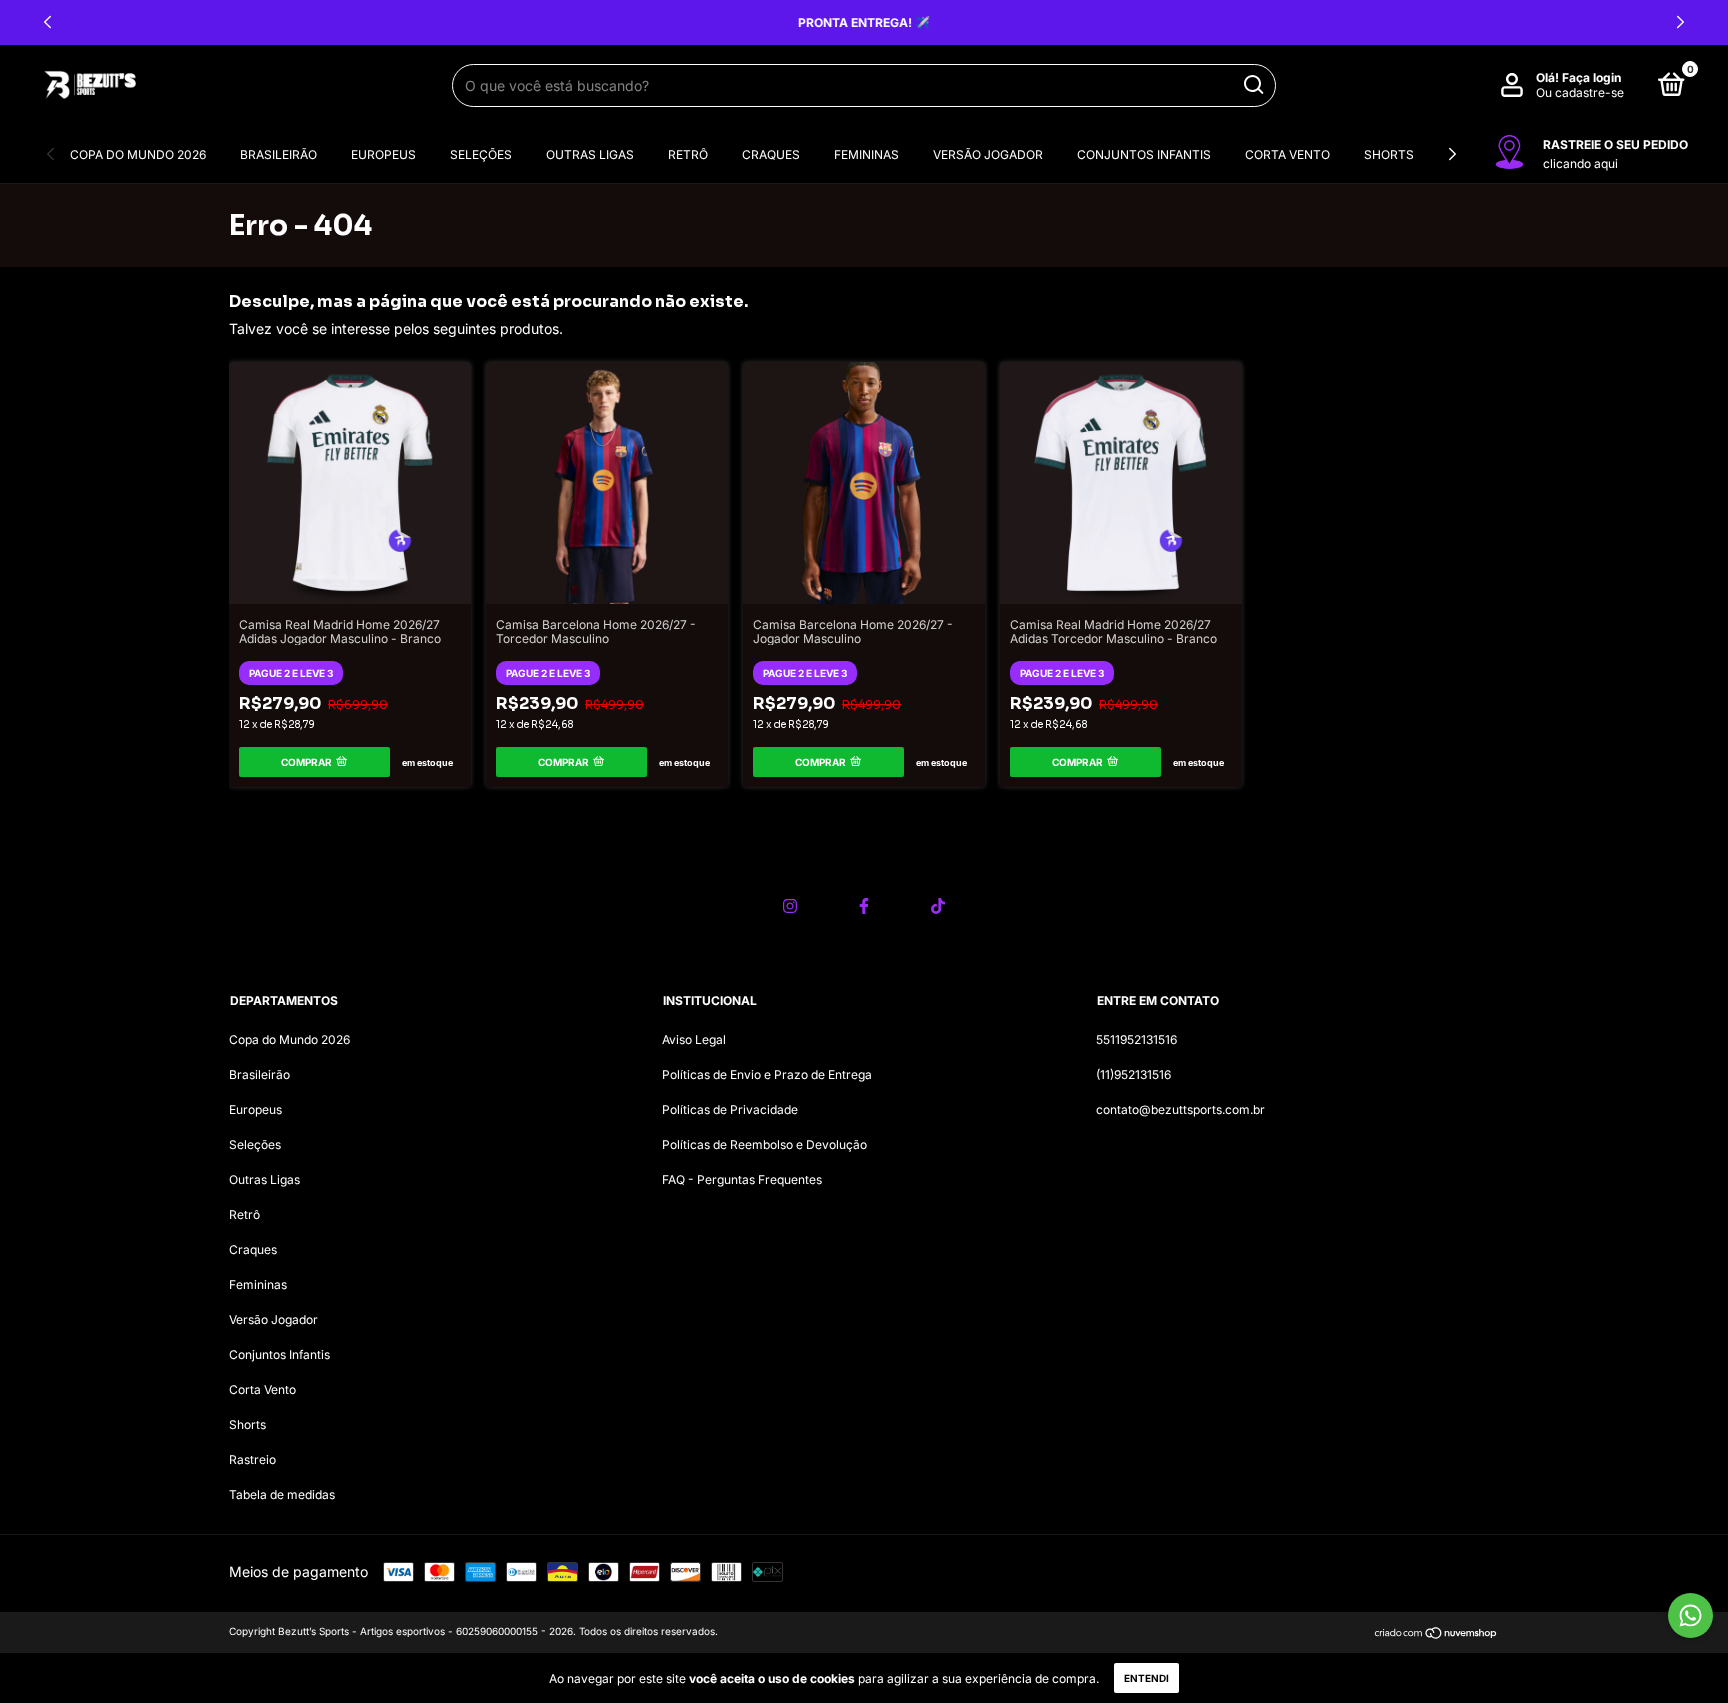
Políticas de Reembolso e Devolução (764, 1144)
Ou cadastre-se (1580, 92)
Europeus (383, 154)
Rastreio (252, 1459)
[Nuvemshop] (1436, 1633)
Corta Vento (1287, 154)
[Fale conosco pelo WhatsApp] (1690, 1615)
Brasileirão (278, 154)
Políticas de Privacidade (730, 1109)
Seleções (481, 154)
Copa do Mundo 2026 (138, 154)
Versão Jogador (988, 154)
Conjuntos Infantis (1144, 154)
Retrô (688, 154)
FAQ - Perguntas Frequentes (742, 1179)
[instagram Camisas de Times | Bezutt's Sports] (790, 906)
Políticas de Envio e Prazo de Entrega (767, 1074)
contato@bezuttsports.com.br (1180, 1109)
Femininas (866, 154)
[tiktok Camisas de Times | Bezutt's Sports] (938, 906)
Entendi (1146, 1678)
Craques (771, 154)
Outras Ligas (590, 154)
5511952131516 (1136, 1039)
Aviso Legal (694, 1039)
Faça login (1591, 77)
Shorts (1389, 154)
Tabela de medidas (282, 1494)
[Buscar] (1252, 85)
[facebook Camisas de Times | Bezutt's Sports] (864, 906)
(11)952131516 (1133, 1074)
